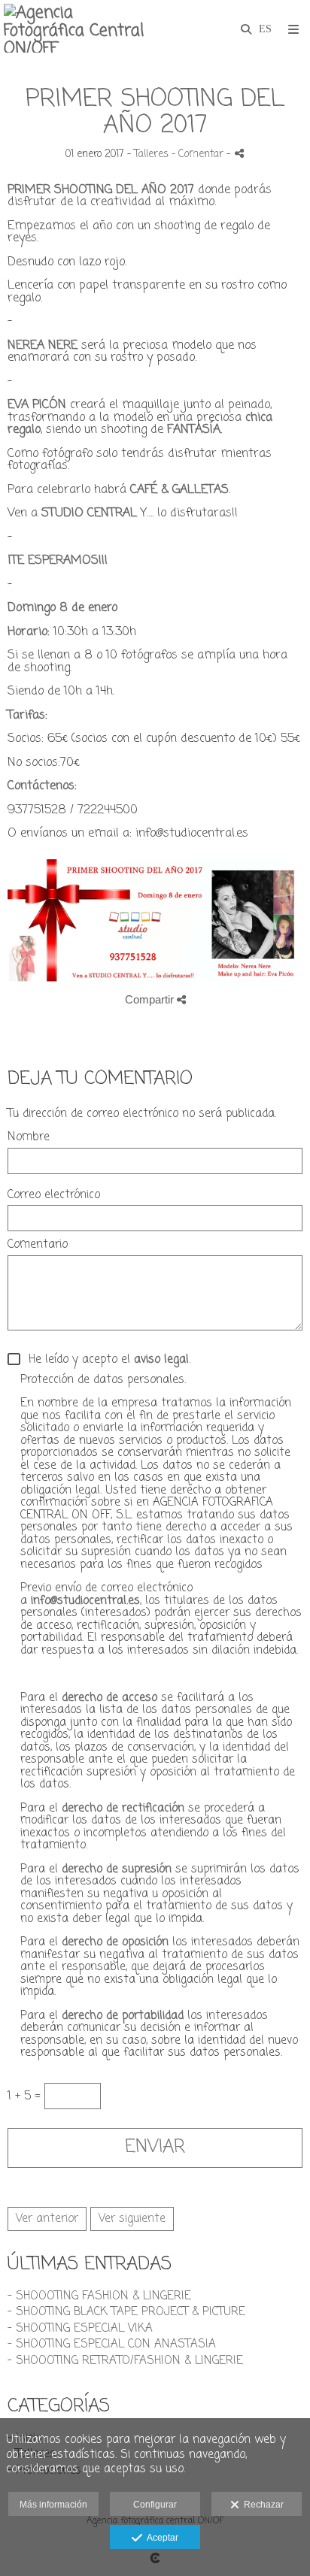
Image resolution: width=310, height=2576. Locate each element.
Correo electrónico (54, 1196)
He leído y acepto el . (106, 1360)
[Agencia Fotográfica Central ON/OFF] (79, 28)
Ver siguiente (132, 2219)
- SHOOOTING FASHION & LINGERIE (99, 2296)
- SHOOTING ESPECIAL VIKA (80, 2329)
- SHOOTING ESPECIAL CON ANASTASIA (112, 2344)
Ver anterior (47, 2219)
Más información (53, 2505)
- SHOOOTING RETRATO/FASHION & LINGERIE (125, 2361)
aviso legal (161, 1360)
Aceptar (160, 2538)
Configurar (155, 2505)
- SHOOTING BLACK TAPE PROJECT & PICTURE (126, 2312)
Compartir (151, 999)
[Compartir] (239, 153)
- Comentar (199, 154)
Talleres (151, 154)
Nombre (29, 1138)
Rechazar (261, 2505)
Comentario (38, 1245)
